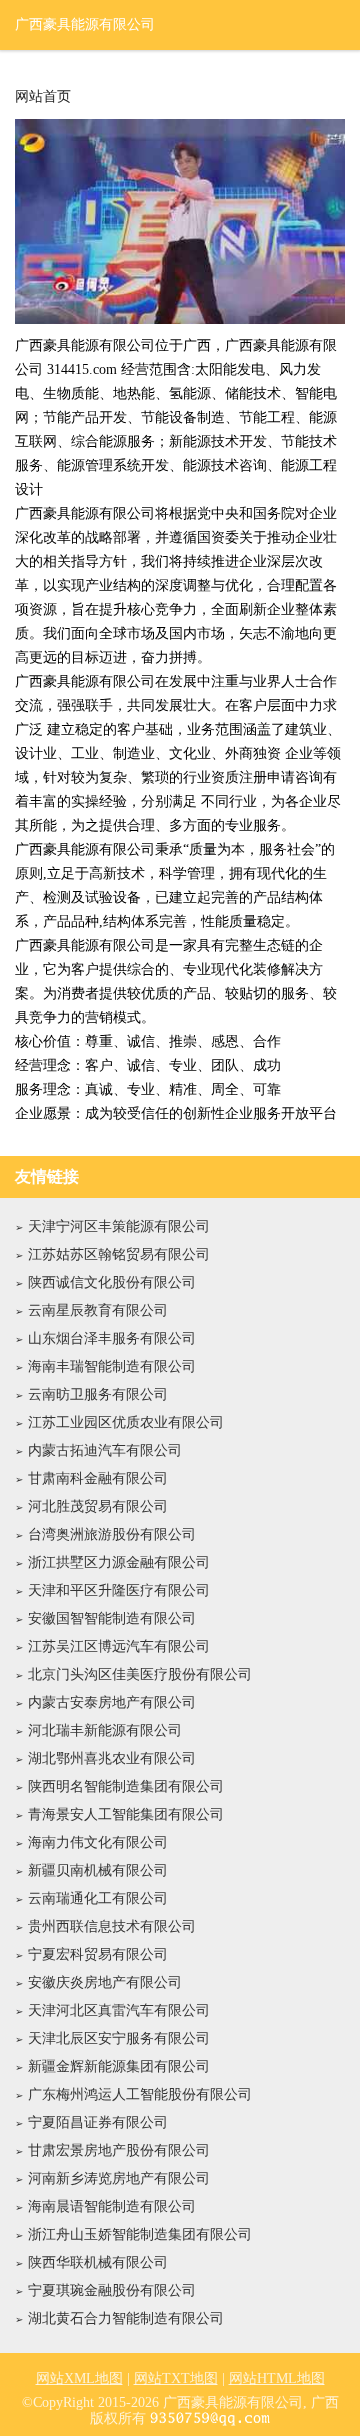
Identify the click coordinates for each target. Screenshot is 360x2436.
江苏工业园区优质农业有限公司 (126, 1422)
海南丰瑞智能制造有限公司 (112, 1366)
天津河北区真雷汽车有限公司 (119, 2010)
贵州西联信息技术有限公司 (112, 1926)
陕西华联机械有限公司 (98, 2262)
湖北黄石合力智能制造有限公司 (126, 2318)
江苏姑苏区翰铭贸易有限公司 (119, 1254)
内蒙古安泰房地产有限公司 (112, 1702)
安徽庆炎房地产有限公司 (105, 1982)
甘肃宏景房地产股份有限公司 (119, 2150)
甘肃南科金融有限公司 (98, 1478)
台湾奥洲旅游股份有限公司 (112, 1534)
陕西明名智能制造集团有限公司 (126, 1786)
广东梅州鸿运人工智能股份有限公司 (140, 2094)
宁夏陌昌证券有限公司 (98, 2122)
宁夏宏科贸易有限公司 (98, 1954)
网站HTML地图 (277, 2378)
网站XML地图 (79, 2378)
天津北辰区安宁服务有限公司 (119, 2038)
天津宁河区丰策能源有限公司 (119, 1226)
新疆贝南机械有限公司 (98, 1870)
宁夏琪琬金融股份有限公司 (112, 2290)
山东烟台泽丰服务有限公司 (112, 1338)
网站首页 (43, 97)
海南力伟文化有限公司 (98, 1842)
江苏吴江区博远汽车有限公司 (119, 1646)
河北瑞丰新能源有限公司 (105, 1730)
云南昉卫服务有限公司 (98, 1394)
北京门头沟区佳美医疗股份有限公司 (140, 1674)
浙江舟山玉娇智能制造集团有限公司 (140, 2234)
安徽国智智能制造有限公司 (112, 1618)
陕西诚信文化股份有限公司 (112, 1282)
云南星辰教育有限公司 (98, 1310)
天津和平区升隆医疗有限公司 (119, 1590)
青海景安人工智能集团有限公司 (126, 1814)
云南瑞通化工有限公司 (98, 1898)
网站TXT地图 (176, 2378)
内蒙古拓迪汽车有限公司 (105, 1450)
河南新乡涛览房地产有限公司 (119, 2178)
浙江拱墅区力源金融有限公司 (119, 1562)
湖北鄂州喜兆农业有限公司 (112, 1758)
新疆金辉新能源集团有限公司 (119, 2066)
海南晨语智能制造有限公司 (112, 2206)
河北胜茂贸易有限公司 (98, 1506)
